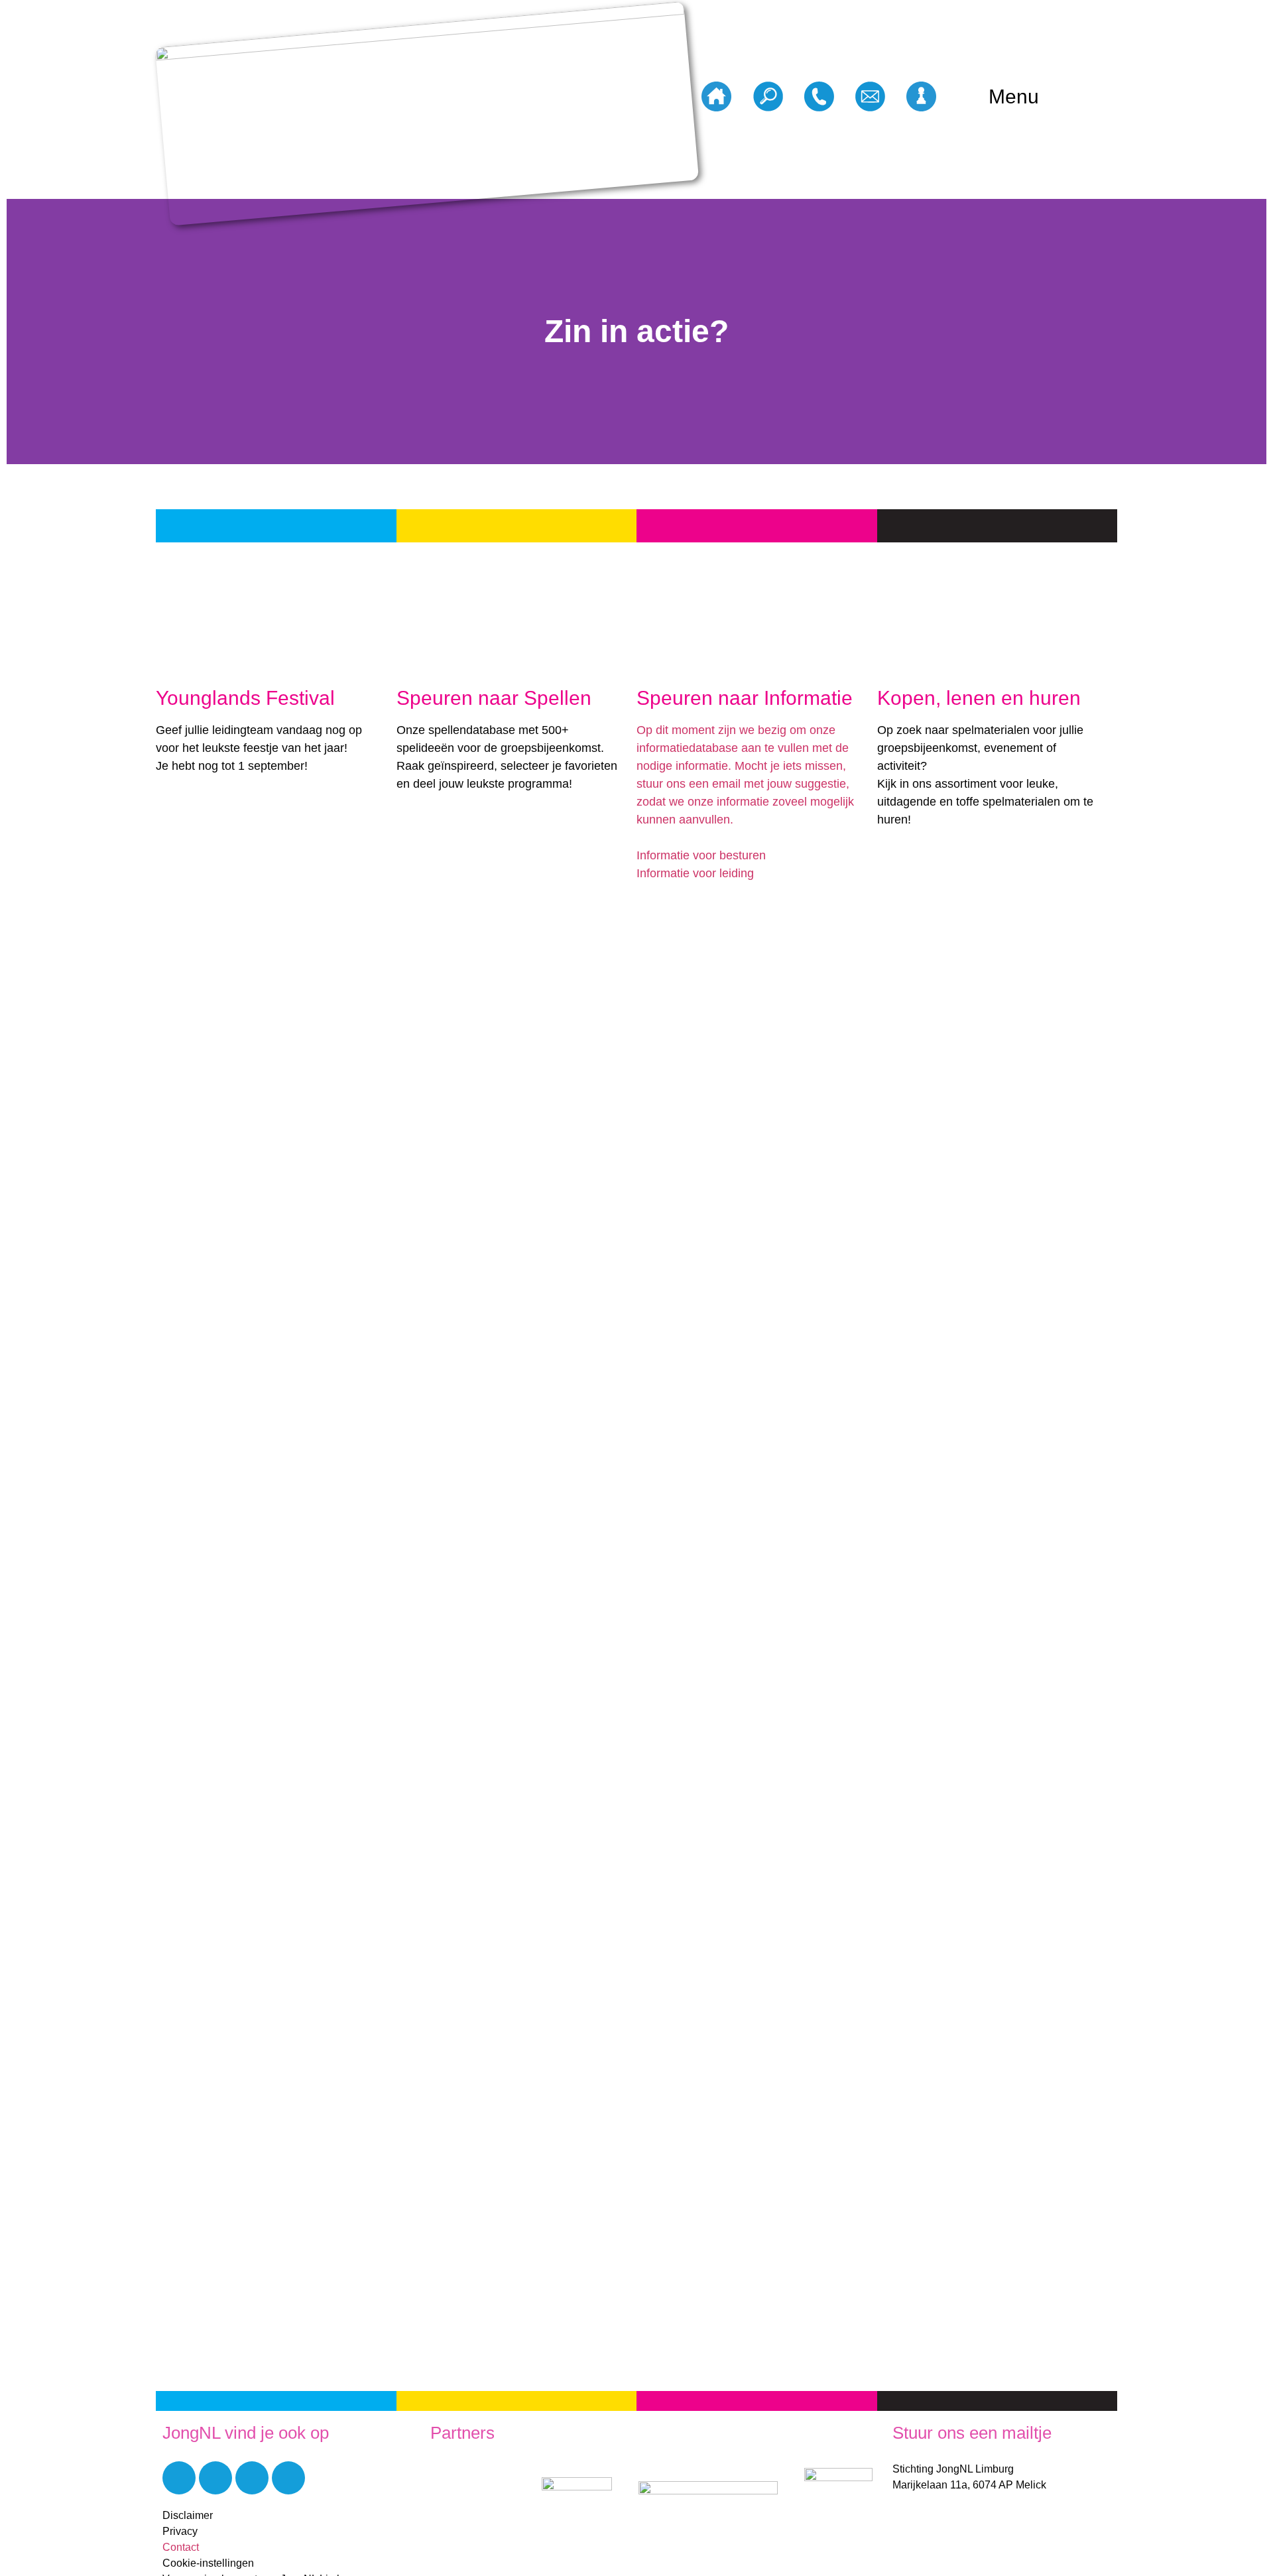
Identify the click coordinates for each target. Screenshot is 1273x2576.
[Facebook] (179, 2478)
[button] (20, 332)
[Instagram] (288, 2478)
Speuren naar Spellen (494, 698)
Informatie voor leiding (695, 873)
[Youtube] (252, 2478)
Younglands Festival (245, 698)
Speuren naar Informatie (745, 698)
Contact (181, 2547)
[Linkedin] (215, 2478)
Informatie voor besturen (701, 855)
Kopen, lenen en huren (979, 698)
